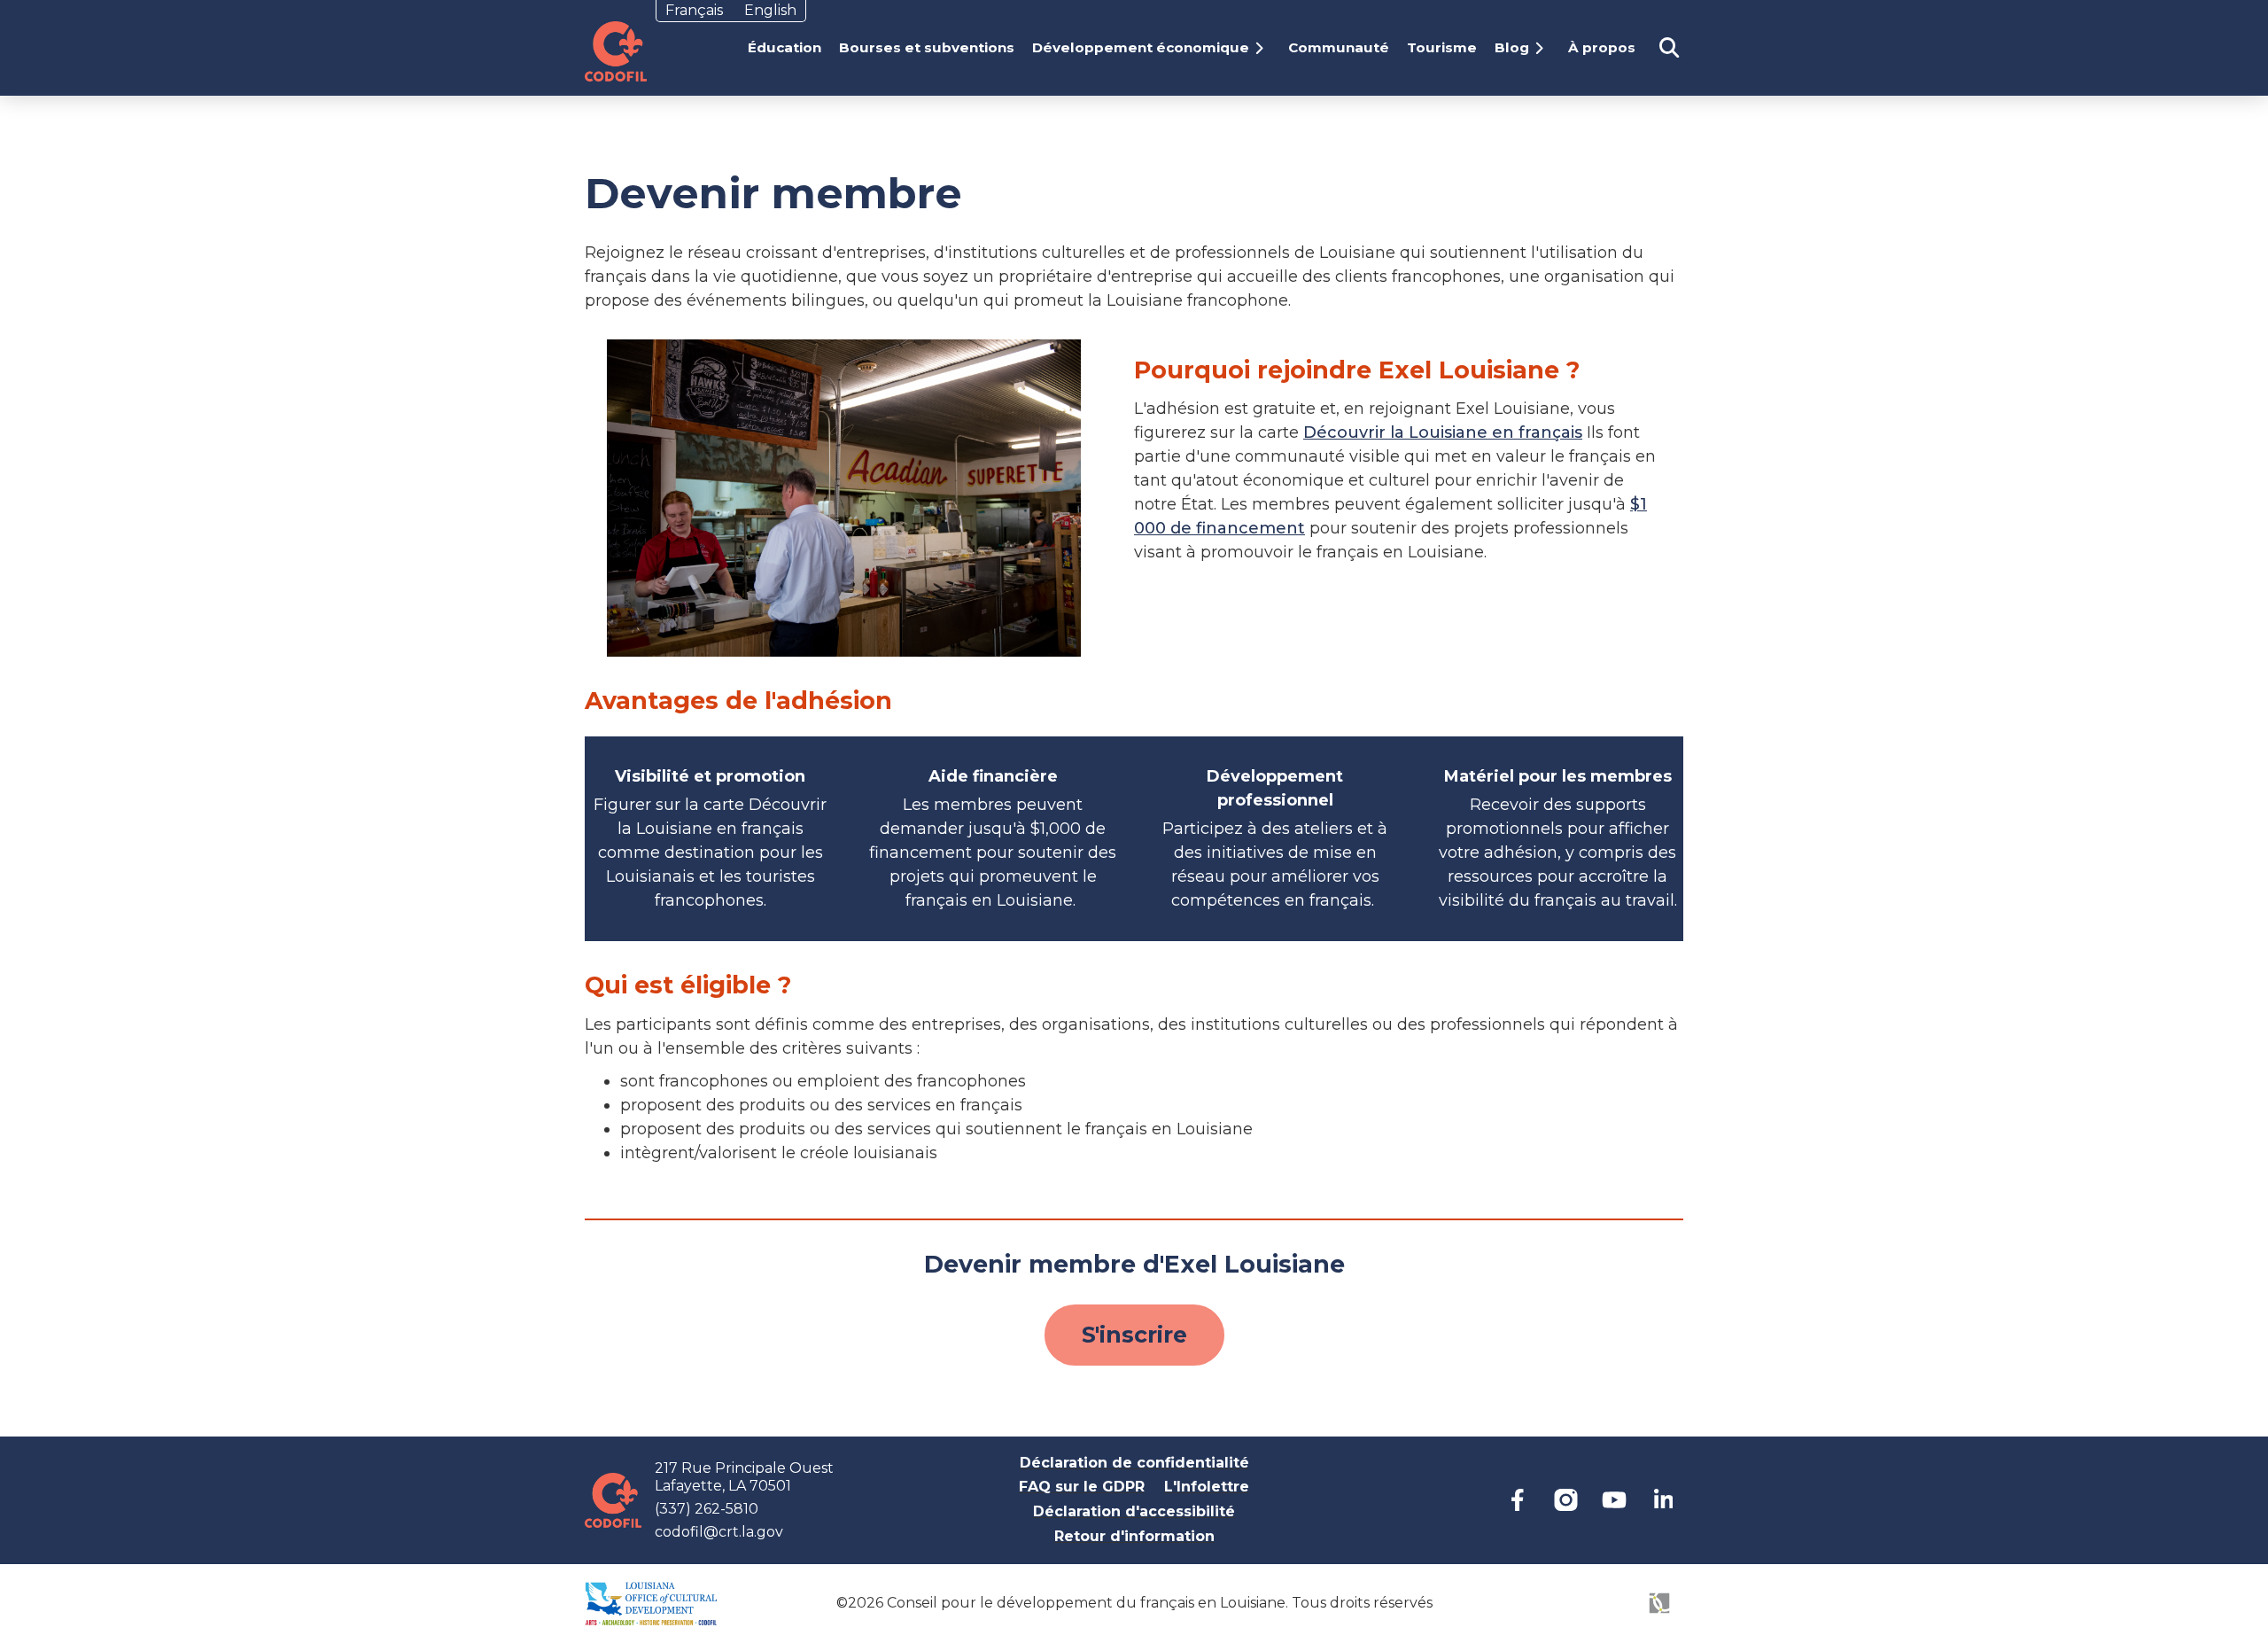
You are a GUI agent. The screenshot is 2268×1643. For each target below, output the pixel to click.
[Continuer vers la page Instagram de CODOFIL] (1566, 1500)
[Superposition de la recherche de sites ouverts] (1669, 48)
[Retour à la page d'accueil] (616, 51)
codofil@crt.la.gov (719, 1532)
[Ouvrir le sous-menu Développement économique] (1265, 48)
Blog (1512, 47)
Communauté (1339, 47)
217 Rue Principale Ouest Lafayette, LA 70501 (744, 1477)
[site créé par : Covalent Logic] (1619, 1613)
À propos (1602, 47)
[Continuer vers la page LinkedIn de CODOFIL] (1663, 1500)
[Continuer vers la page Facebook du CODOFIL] (1517, 1500)
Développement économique (1141, 47)
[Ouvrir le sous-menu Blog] (1545, 48)
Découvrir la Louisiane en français (1443, 432)
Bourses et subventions (927, 47)
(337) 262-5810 (707, 1509)
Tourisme (1442, 47)
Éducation (784, 47)
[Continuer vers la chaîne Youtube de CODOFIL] (1615, 1500)
